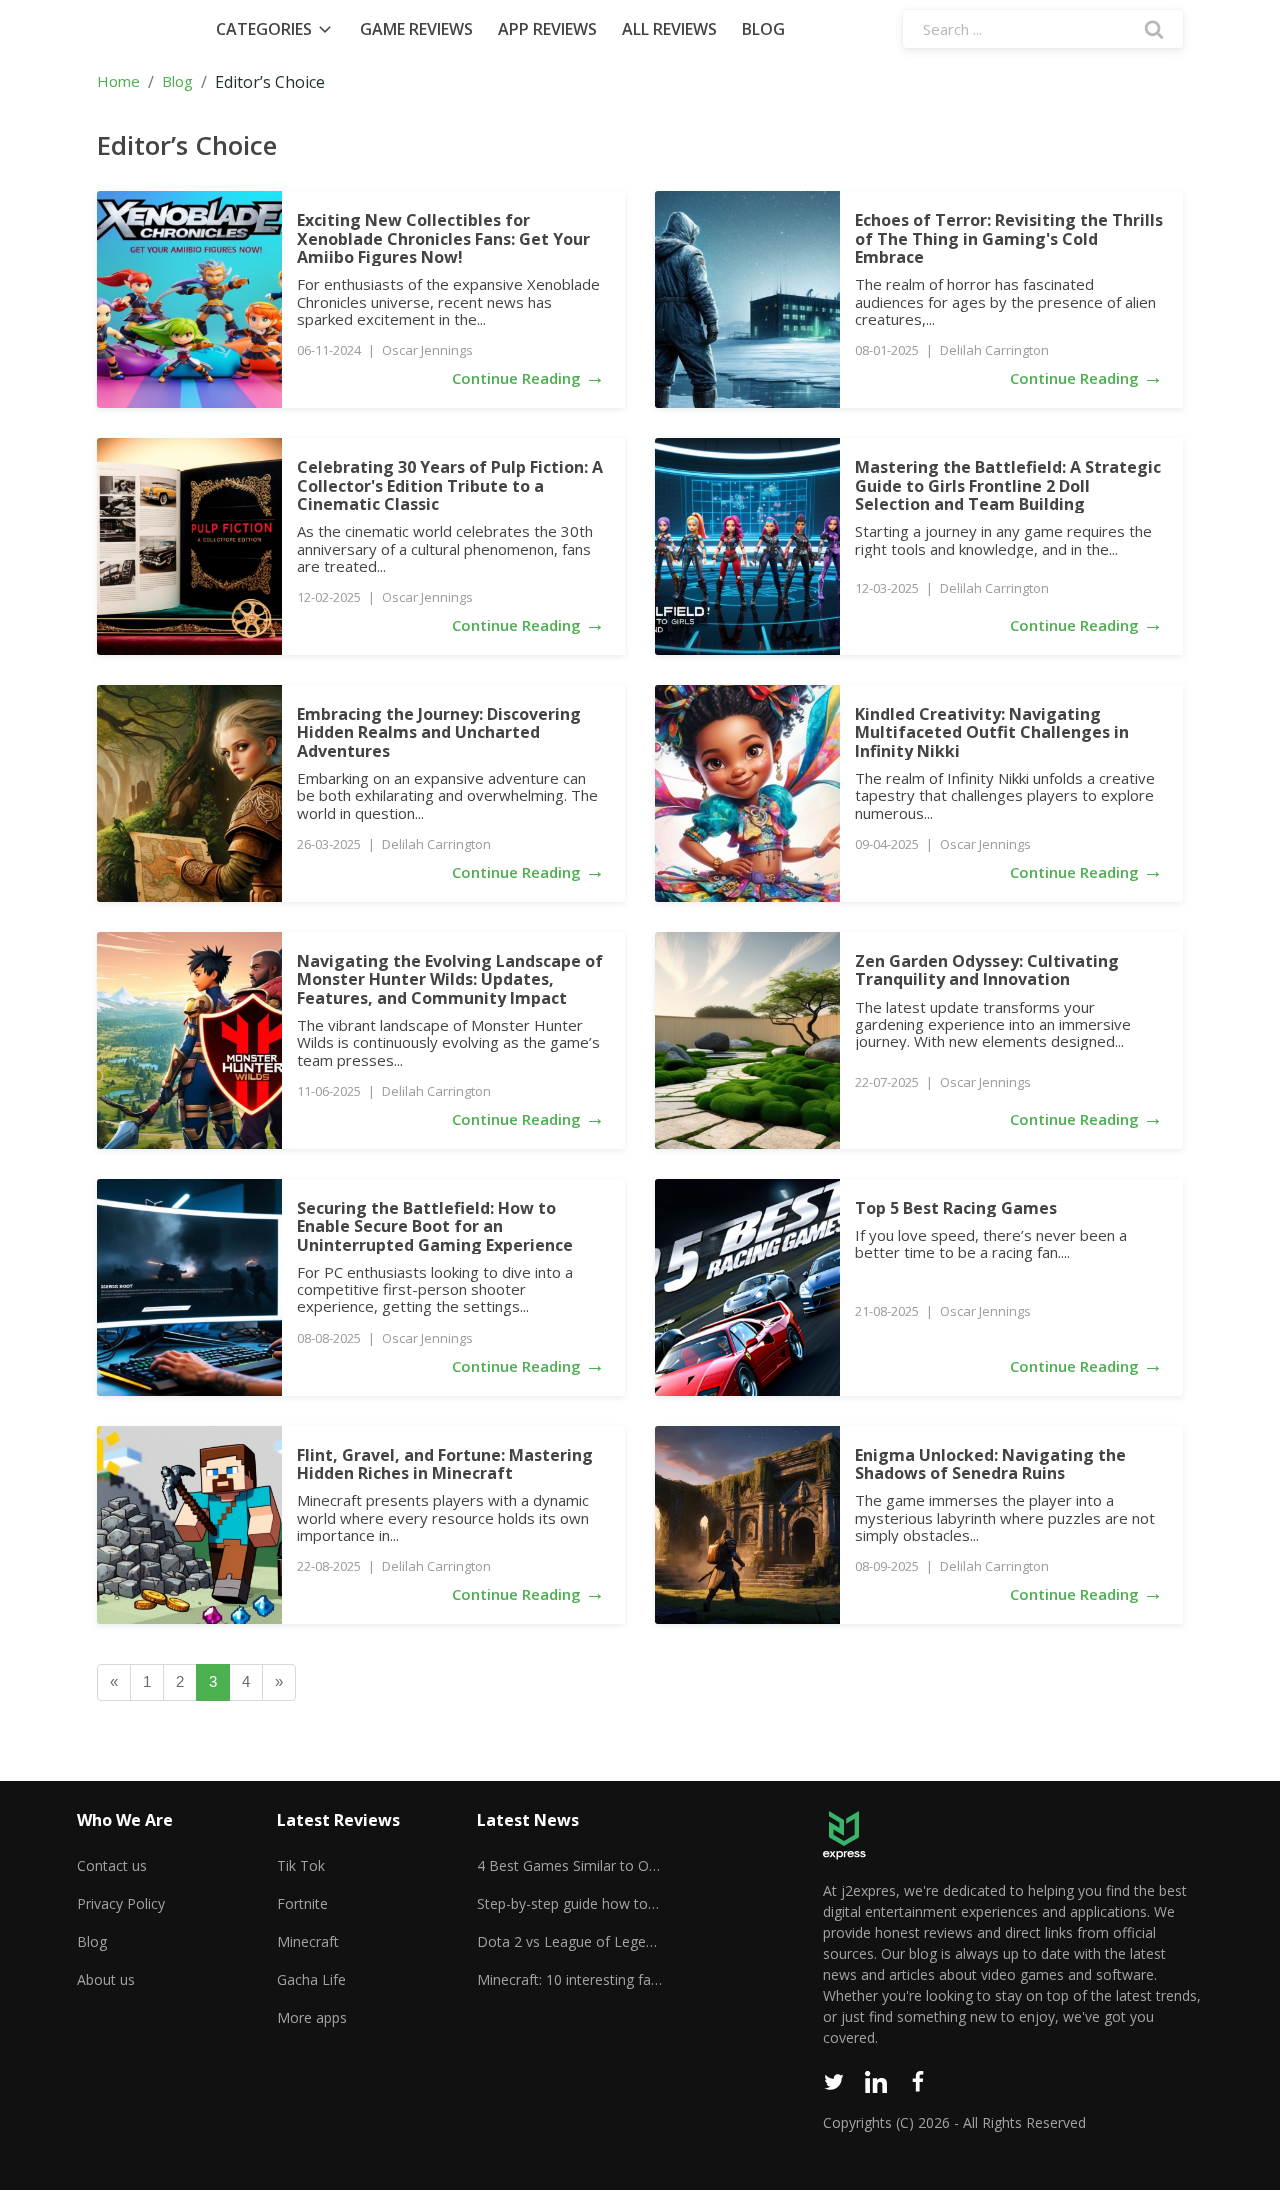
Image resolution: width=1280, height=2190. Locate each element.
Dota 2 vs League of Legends (569, 1941)
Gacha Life (311, 1979)
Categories (264, 29)
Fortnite (302, 1903)
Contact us (112, 1865)
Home (118, 82)
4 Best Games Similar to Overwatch (569, 1865)
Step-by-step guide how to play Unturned (569, 1903)
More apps (312, 2017)
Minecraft (308, 1941)
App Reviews (547, 29)
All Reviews (669, 29)
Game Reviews (416, 29)
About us (106, 1979)
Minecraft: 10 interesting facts (569, 1979)
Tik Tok (301, 1865)
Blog (763, 29)
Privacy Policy (121, 1903)
